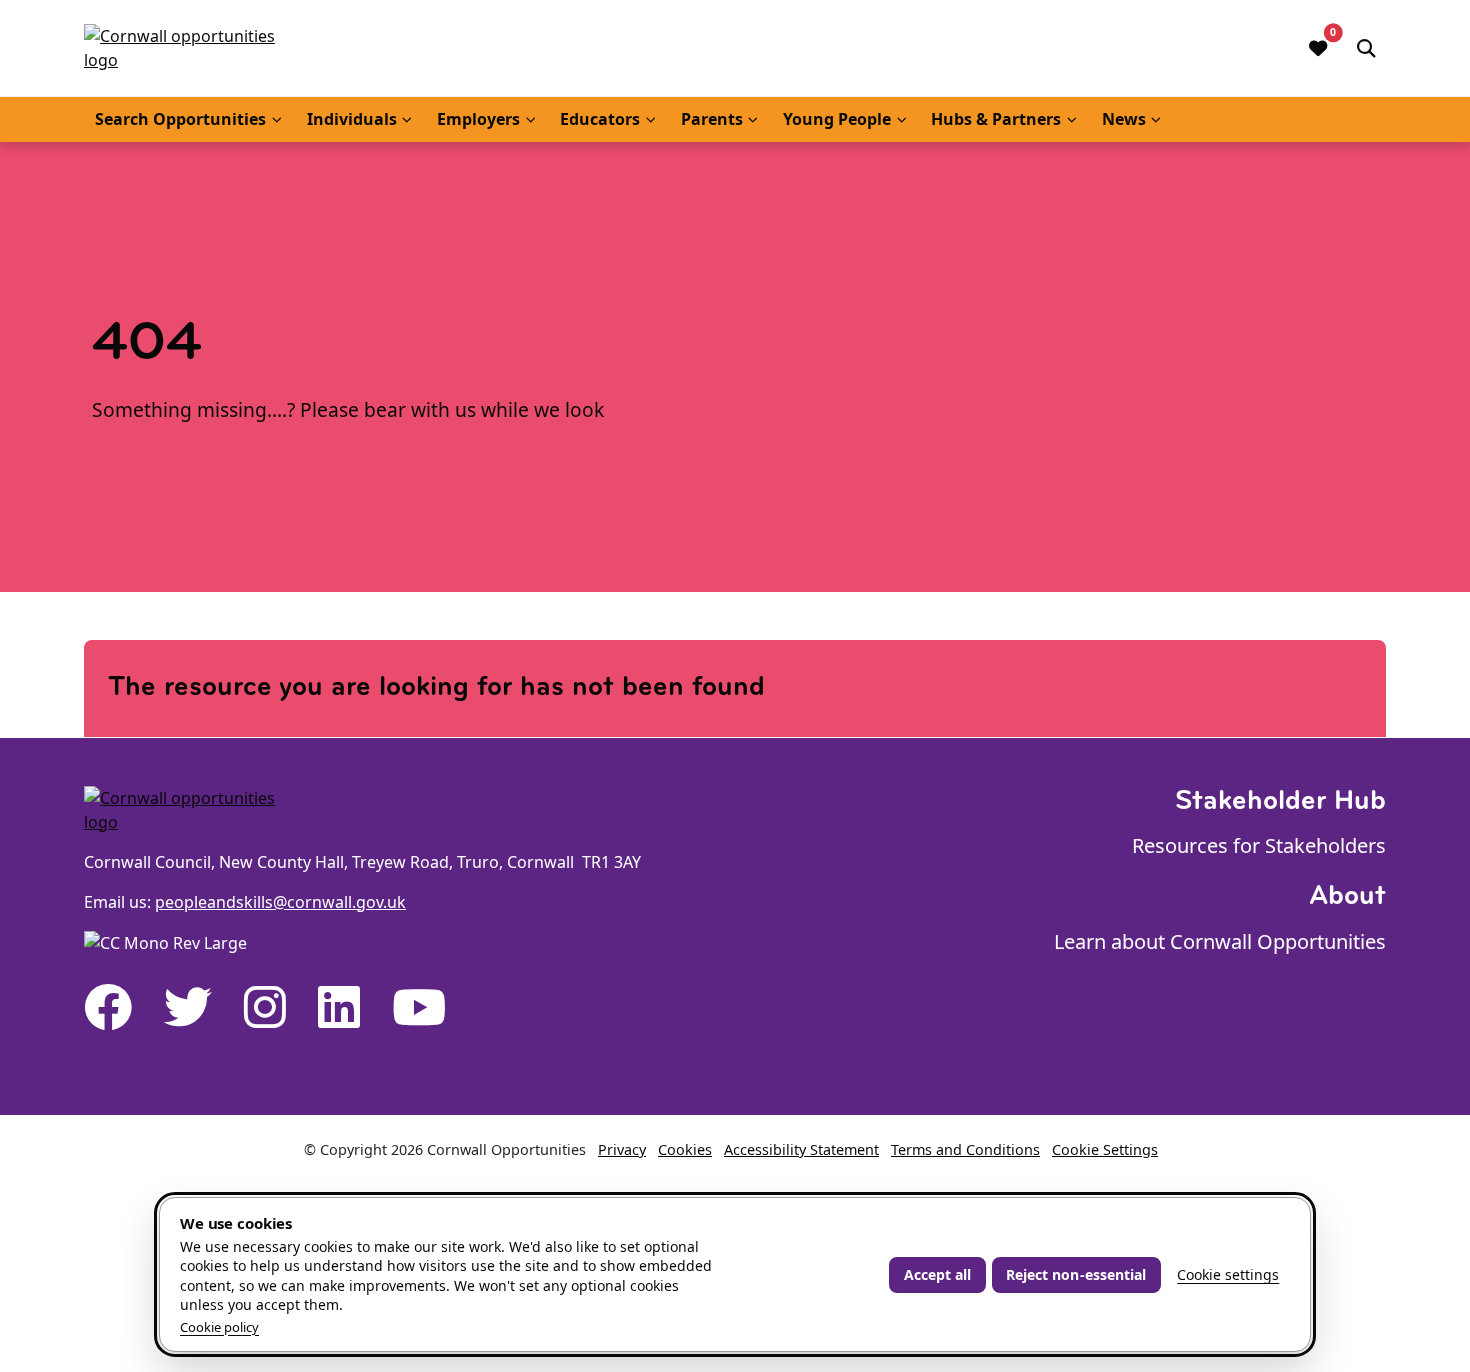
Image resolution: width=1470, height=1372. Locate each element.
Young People (837, 119)
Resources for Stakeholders (1259, 845)
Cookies (685, 1149)
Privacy (622, 1149)
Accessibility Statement (801, 1149)
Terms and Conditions (965, 1149)
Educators (600, 119)
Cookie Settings (1105, 1149)
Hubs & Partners (996, 119)
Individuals (352, 119)
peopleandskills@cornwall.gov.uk (280, 902)
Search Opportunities (180, 119)
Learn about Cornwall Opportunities (1220, 941)
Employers (478, 119)
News (1124, 119)
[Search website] (1366, 48)
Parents (712, 119)
